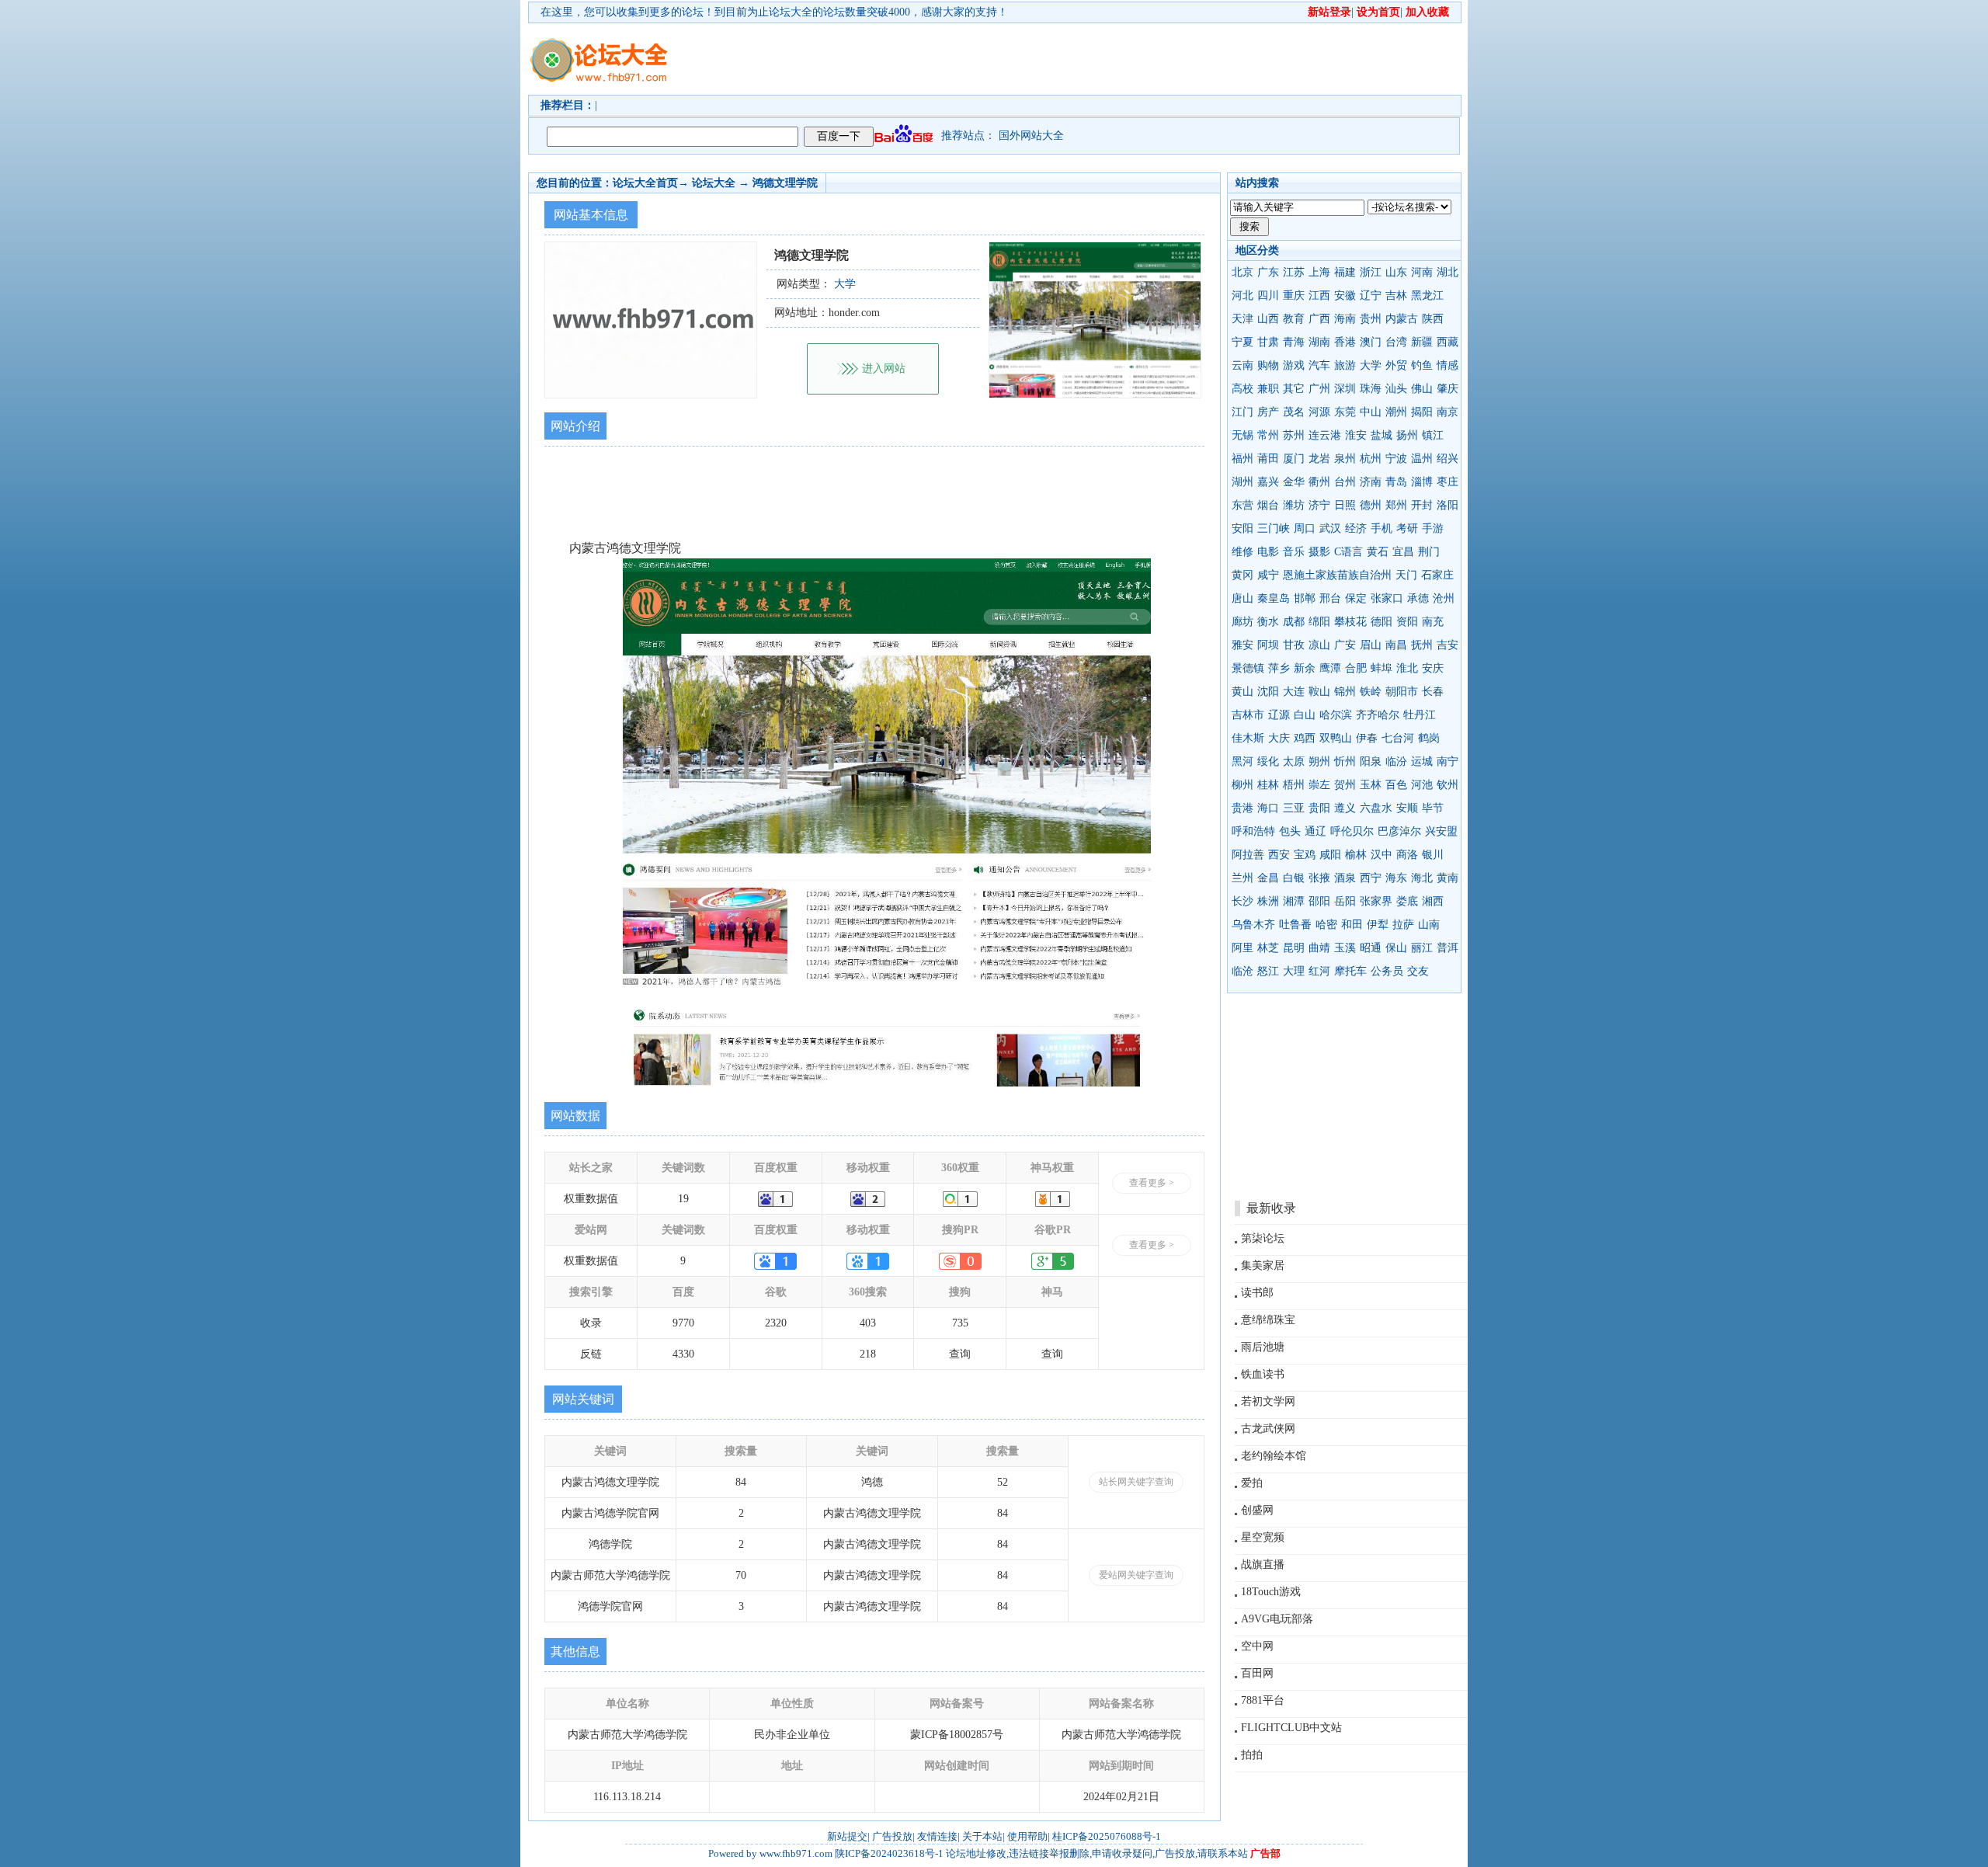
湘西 (1433, 901)
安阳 (1242, 528)
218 (868, 1354)
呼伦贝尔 (1352, 831)
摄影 (1319, 552)
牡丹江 (1420, 715)
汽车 (1319, 365)
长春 (1433, 692)
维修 (1242, 552)
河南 (1422, 272)
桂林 (1268, 785)
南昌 (1396, 645)
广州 (1319, 389)
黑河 (1242, 761)
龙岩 (1319, 459)
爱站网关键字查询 (1136, 1575)
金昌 (1268, 878)
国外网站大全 (1031, 136)
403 (868, 1323)
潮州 (1396, 412)
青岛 (1396, 482)
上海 (1319, 272)
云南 (1242, 365)
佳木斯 (1248, 738)
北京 (1242, 272)
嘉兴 (1268, 482)
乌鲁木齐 (1253, 925)
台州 (1345, 482)
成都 (1294, 622)
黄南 (1448, 878)
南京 (1448, 412)
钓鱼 (1422, 365)
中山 (1371, 412)
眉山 (1371, 645)
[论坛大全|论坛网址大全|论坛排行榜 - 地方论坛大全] (598, 47)
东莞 (1345, 412)
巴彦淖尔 (1399, 831)
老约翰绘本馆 (1274, 1456)
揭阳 (1422, 412)
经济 (1356, 528)
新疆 (1422, 342)
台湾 (1396, 342)
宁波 (1396, 459)
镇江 (1433, 435)
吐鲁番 (1295, 925)
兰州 (1242, 878)
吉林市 (1248, 715)
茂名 (1294, 412)
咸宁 (1268, 575)
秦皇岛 (1274, 598)
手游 (1433, 528)
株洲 (1268, 901)
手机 (1382, 528)
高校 (1242, 389)
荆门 (1429, 552)
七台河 (1398, 738)
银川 (1433, 855)
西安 (1279, 855)
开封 (1422, 505)
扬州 (1407, 435)
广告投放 (892, 1836)
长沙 (1242, 901)
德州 (1371, 505)
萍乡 (1279, 668)
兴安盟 (1441, 831)
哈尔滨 (1336, 715)
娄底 (1407, 901)
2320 (776, 1323)
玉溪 (1345, 948)
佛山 (1422, 389)
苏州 (1294, 435)
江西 (1319, 296)
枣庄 (1448, 482)
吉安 (1448, 645)
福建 (1345, 272)
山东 (1396, 272)
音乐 (1294, 552)
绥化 (1268, 761)
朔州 (1319, 761)
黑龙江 (1427, 296)
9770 (683, 1323)
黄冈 (1242, 575)
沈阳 (1268, 692)
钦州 (1448, 785)
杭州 (1371, 459)
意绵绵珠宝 (1268, 1320)
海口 (1268, 808)
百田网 (1257, 1673)
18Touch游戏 (1271, 1592)
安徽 (1345, 296)
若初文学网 (1268, 1401)
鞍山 (1319, 692)
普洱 (1448, 948)
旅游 (1345, 365)
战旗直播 (1263, 1565)
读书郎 (1257, 1293)
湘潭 (1294, 901)
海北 (1422, 878)
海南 (1345, 319)
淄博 (1422, 482)
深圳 (1345, 389)
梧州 (1294, 785)
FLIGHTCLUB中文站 (1291, 1728)
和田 (1352, 925)
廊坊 (1242, 622)
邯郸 (1305, 598)
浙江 (1371, 272)
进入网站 (884, 369)
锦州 (1345, 692)
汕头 (1396, 389)
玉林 (1371, 785)
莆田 (1268, 459)
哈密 (1326, 925)
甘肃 (1268, 342)
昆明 (1294, 948)
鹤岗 (1429, 738)
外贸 (1396, 365)
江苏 (1294, 272)
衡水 (1268, 622)
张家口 (1387, 598)
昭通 (1371, 948)
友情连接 (937, 1836)
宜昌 (1403, 552)
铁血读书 (1263, 1374)
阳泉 (1371, 761)
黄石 (1378, 552)
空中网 (1257, 1646)
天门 (1406, 575)
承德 (1418, 598)
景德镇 (1248, 668)
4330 (683, 1354)
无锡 (1242, 435)
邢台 (1330, 598)
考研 (1407, 528)
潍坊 (1294, 505)
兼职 (1268, 389)
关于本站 (982, 1836)
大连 (1294, 692)
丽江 (1422, 948)
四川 (1268, 296)
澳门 (1371, 342)
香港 (1345, 342)
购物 (1268, 365)
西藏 (1448, 342)
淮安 (1356, 435)
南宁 (1448, 761)
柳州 (1242, 785)
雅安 (1242, 645)
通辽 (1315, 831)
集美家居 (1263, 1266)
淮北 (1407, 668)
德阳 (1382, 622)
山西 (1268, 319)
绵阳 (1319, 622)
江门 (1242, 412)
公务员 (1387, 971)
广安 (1345, 645)
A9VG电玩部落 (1277, 1619)
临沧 (1242, 971)
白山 (1305, 715)
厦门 (1294, 459)
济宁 (1319, 505)
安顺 (1407, 808)
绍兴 (1448, 459)
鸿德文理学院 (785, 183)
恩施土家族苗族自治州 (1337, 575)
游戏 (1294, 365)
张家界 (1376, 901)
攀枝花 (1350, 622)
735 (960, 1323)
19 (683, 1199)
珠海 (1371, 389)
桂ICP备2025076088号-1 (1107, 1836)
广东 (1268, 272)
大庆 (1279, 738)
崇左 (1319, 785)
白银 (1294, 878)
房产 (1268, 412)
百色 (1396, 785)
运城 (1422, 761)
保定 (1356, 598)
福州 (1242, 459)
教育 (1294, 319)
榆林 (1356, 855)
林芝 (1268, 948)
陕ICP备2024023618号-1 (889, 1853)
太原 (1294, 761)
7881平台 (1263, 1700)
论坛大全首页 (645, 183)
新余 (1305, 668)
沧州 (1444, 598)
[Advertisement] (1083, 59)
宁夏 (1242, 342)
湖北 (1448, 272)
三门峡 (1274, 528)
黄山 (1242, 692)
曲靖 (1319, 948)
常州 (1268, 435)
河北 (1242, 296)
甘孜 (1294, 645)
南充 (1433, 622)
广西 (1319, 319)
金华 (1294, 482)
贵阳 (1319, 808)
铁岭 (1371, 692)
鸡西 (1305, 738)
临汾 (1396, 761)
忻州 (1345, 761)
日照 (1345, 505)
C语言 (1349, 552)
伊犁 (1378, 925)
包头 (1290, 831)
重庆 (1294, 296)
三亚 (1294, 808)
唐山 (1242, 598)
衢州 (1319, 482)
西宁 (1371, 878)
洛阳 (1448, 505)
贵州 (1371, 319)
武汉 (1330, 528)
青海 (1294, 342)
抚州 (1422, 645)
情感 (1448, 365)
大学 (1371, 365)
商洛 (1407, 855)
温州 (1422, 459)
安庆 (1433, 668)
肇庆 (1448, 389)
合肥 (1356, 668)
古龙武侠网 (1268, 1429)
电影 (1268, 552)
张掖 (1319, 878)
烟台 (1268, 505)
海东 (1396, 878)
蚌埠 (1382, 668)
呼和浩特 (1253, 831)
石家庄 (1437, 575)
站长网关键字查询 (1136, 1482)
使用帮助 (1027, 1836)
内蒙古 (1402, 319)
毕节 (1433, 808)
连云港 (1325, 435)
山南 (1429, 925)
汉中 (1382, 855)
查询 (960, 1354)
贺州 (1345, 785)
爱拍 (1252, 1483)
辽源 (1279, 715)
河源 (1319, 412)
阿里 (1242, 948)
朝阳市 (1402, 692)
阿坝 (1268, 645)
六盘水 (1376, 808)
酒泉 (1345, 878)
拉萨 (1403, 925)
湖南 (1319, 342)
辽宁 (1371, 296)
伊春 (1367, 738)
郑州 (1396, 505)
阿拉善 (1248, 855)
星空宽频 (1263, 1537)
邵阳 (1319, 901)
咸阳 (1330, 855)
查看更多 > (1152, 1183)
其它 (1294, 389)
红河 (1319, 971)
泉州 (1345, 459)
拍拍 (1252, 1755)
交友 (1418, 971)
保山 (1396, 948)
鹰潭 (1330, 668)
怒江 (1268, 971)
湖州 (1242, 482)
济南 (1371, 482)
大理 (1294, 971)
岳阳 (1345, 901)
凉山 (1319, 645)
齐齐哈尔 (1378, 715)
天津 (1242, 319)
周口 (1305, 528)
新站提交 (847, 1836)
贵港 (1242, 808)
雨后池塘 (1263, 1347)
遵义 (1345, 808)
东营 (1242, 505)
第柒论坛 (1263, 1238)
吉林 (1396, 296)
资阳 (1407, 622)
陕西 (1433, 319)
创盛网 (1257, 1510)
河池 (1422, 785)
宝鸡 (1305, 855)
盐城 (1382, 435)
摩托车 (1350, 971)
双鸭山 (1336, 738)
